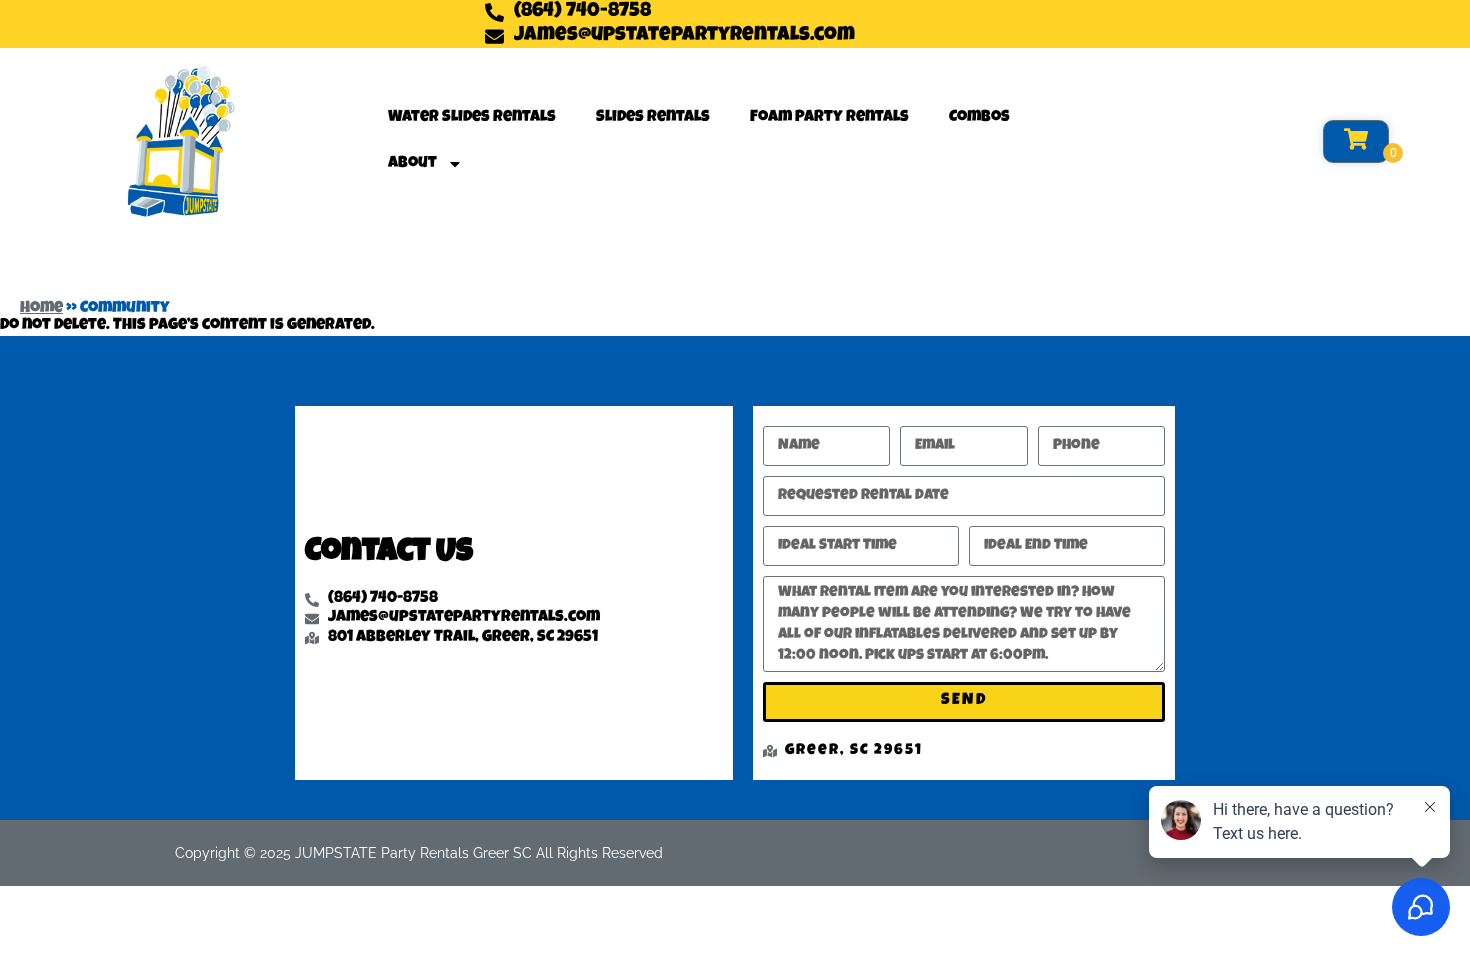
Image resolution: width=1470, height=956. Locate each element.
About (412, 164)
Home (41, 309)
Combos (979, 118)
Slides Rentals (653, 118)
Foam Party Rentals (829, 118)
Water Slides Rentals (472, 118)
